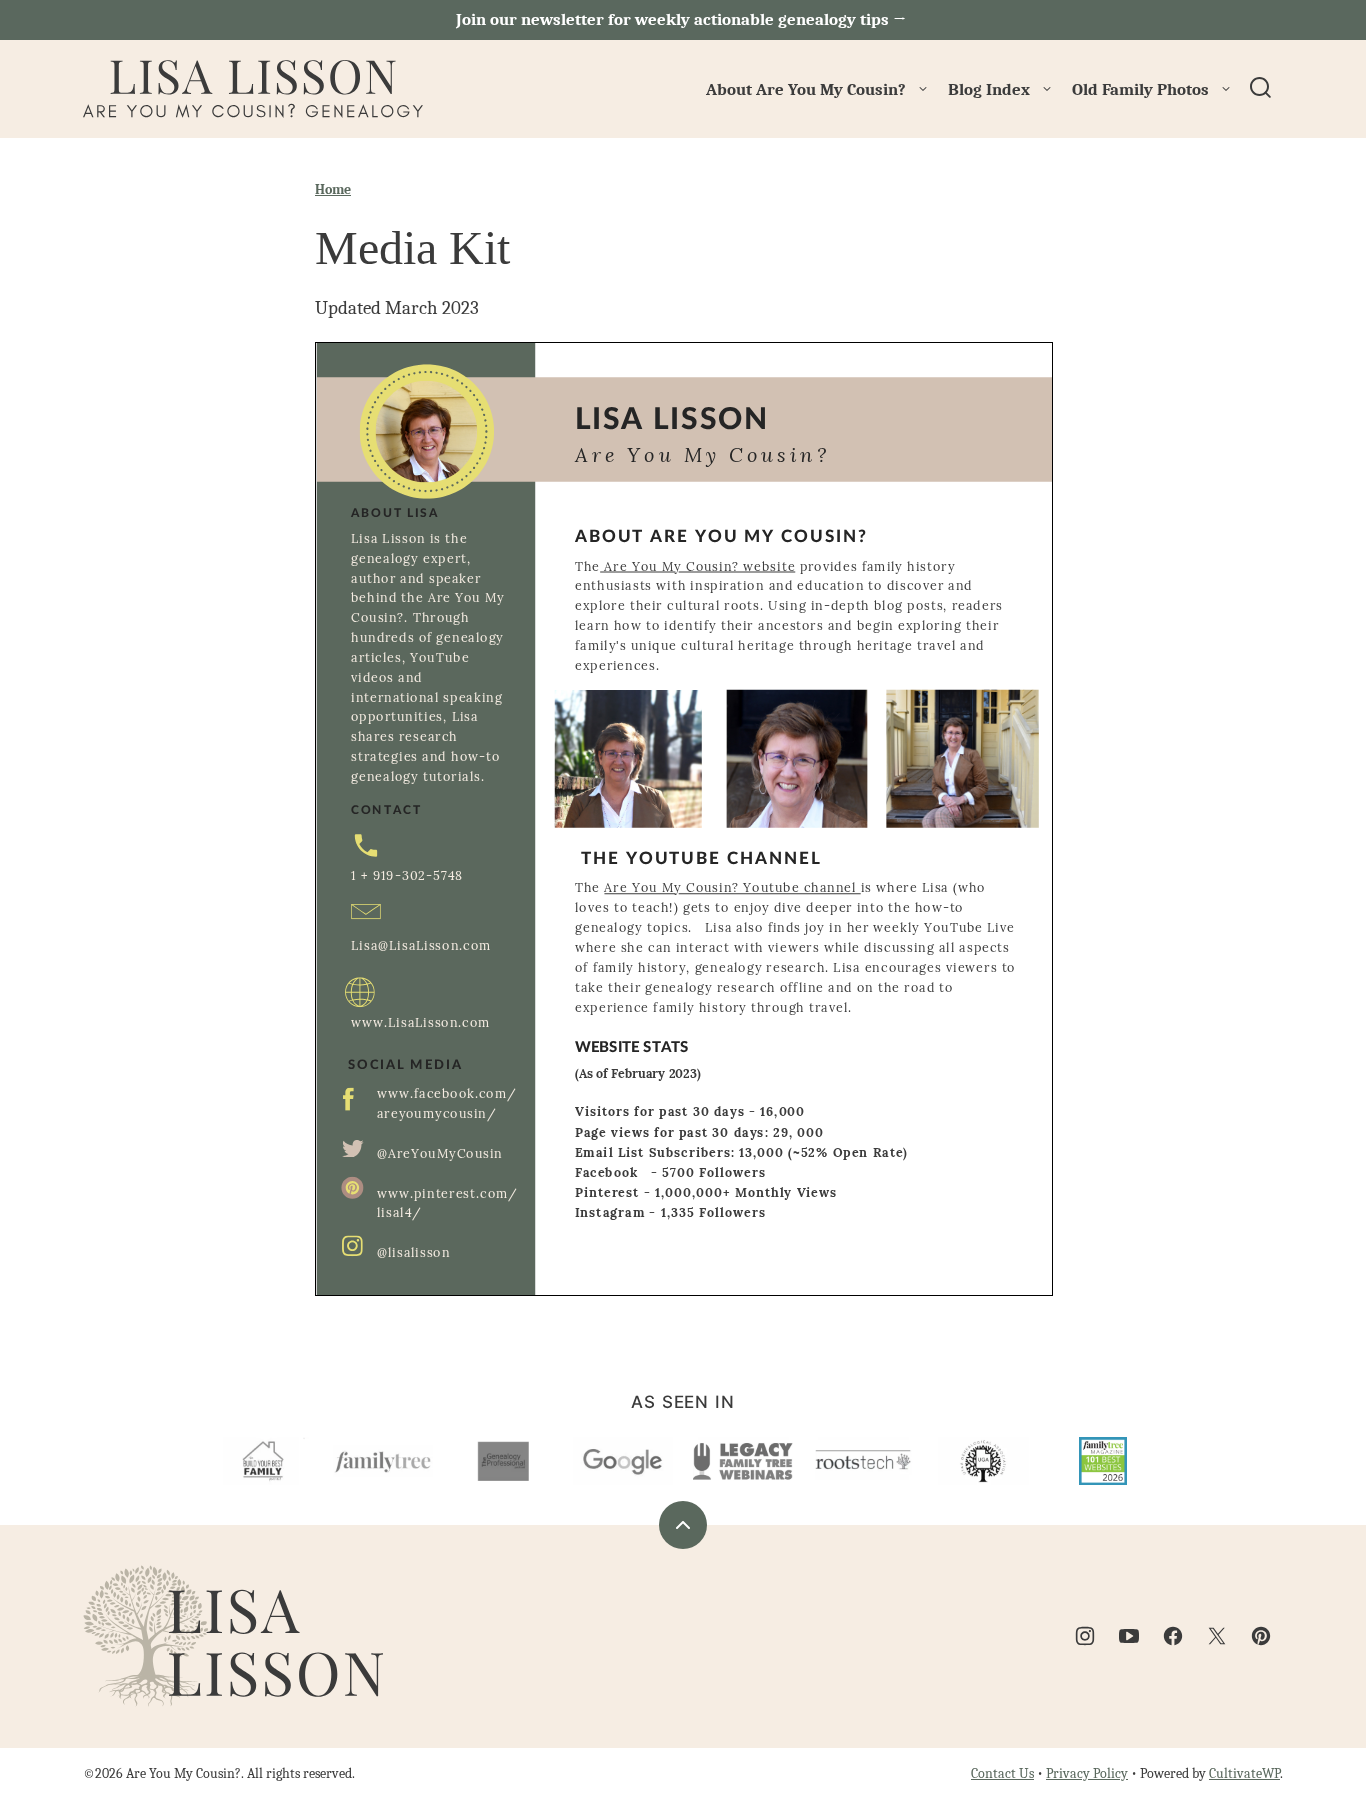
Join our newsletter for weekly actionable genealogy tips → (683, 19)
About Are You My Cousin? (806, 89)
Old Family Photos (1140, 89)
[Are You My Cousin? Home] (253, 89)
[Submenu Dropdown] (923, 89)
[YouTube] (1129, 1636)
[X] (1217, 1636)
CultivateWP (1244, 1773)
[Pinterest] (1261, 1636)
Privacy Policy (1087, 1773)
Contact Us (1002, 1773)
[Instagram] (1085, 1636)
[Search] (1261, 88)
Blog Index (989, 89)
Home (333, 189)
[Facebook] (1173, 1636)
